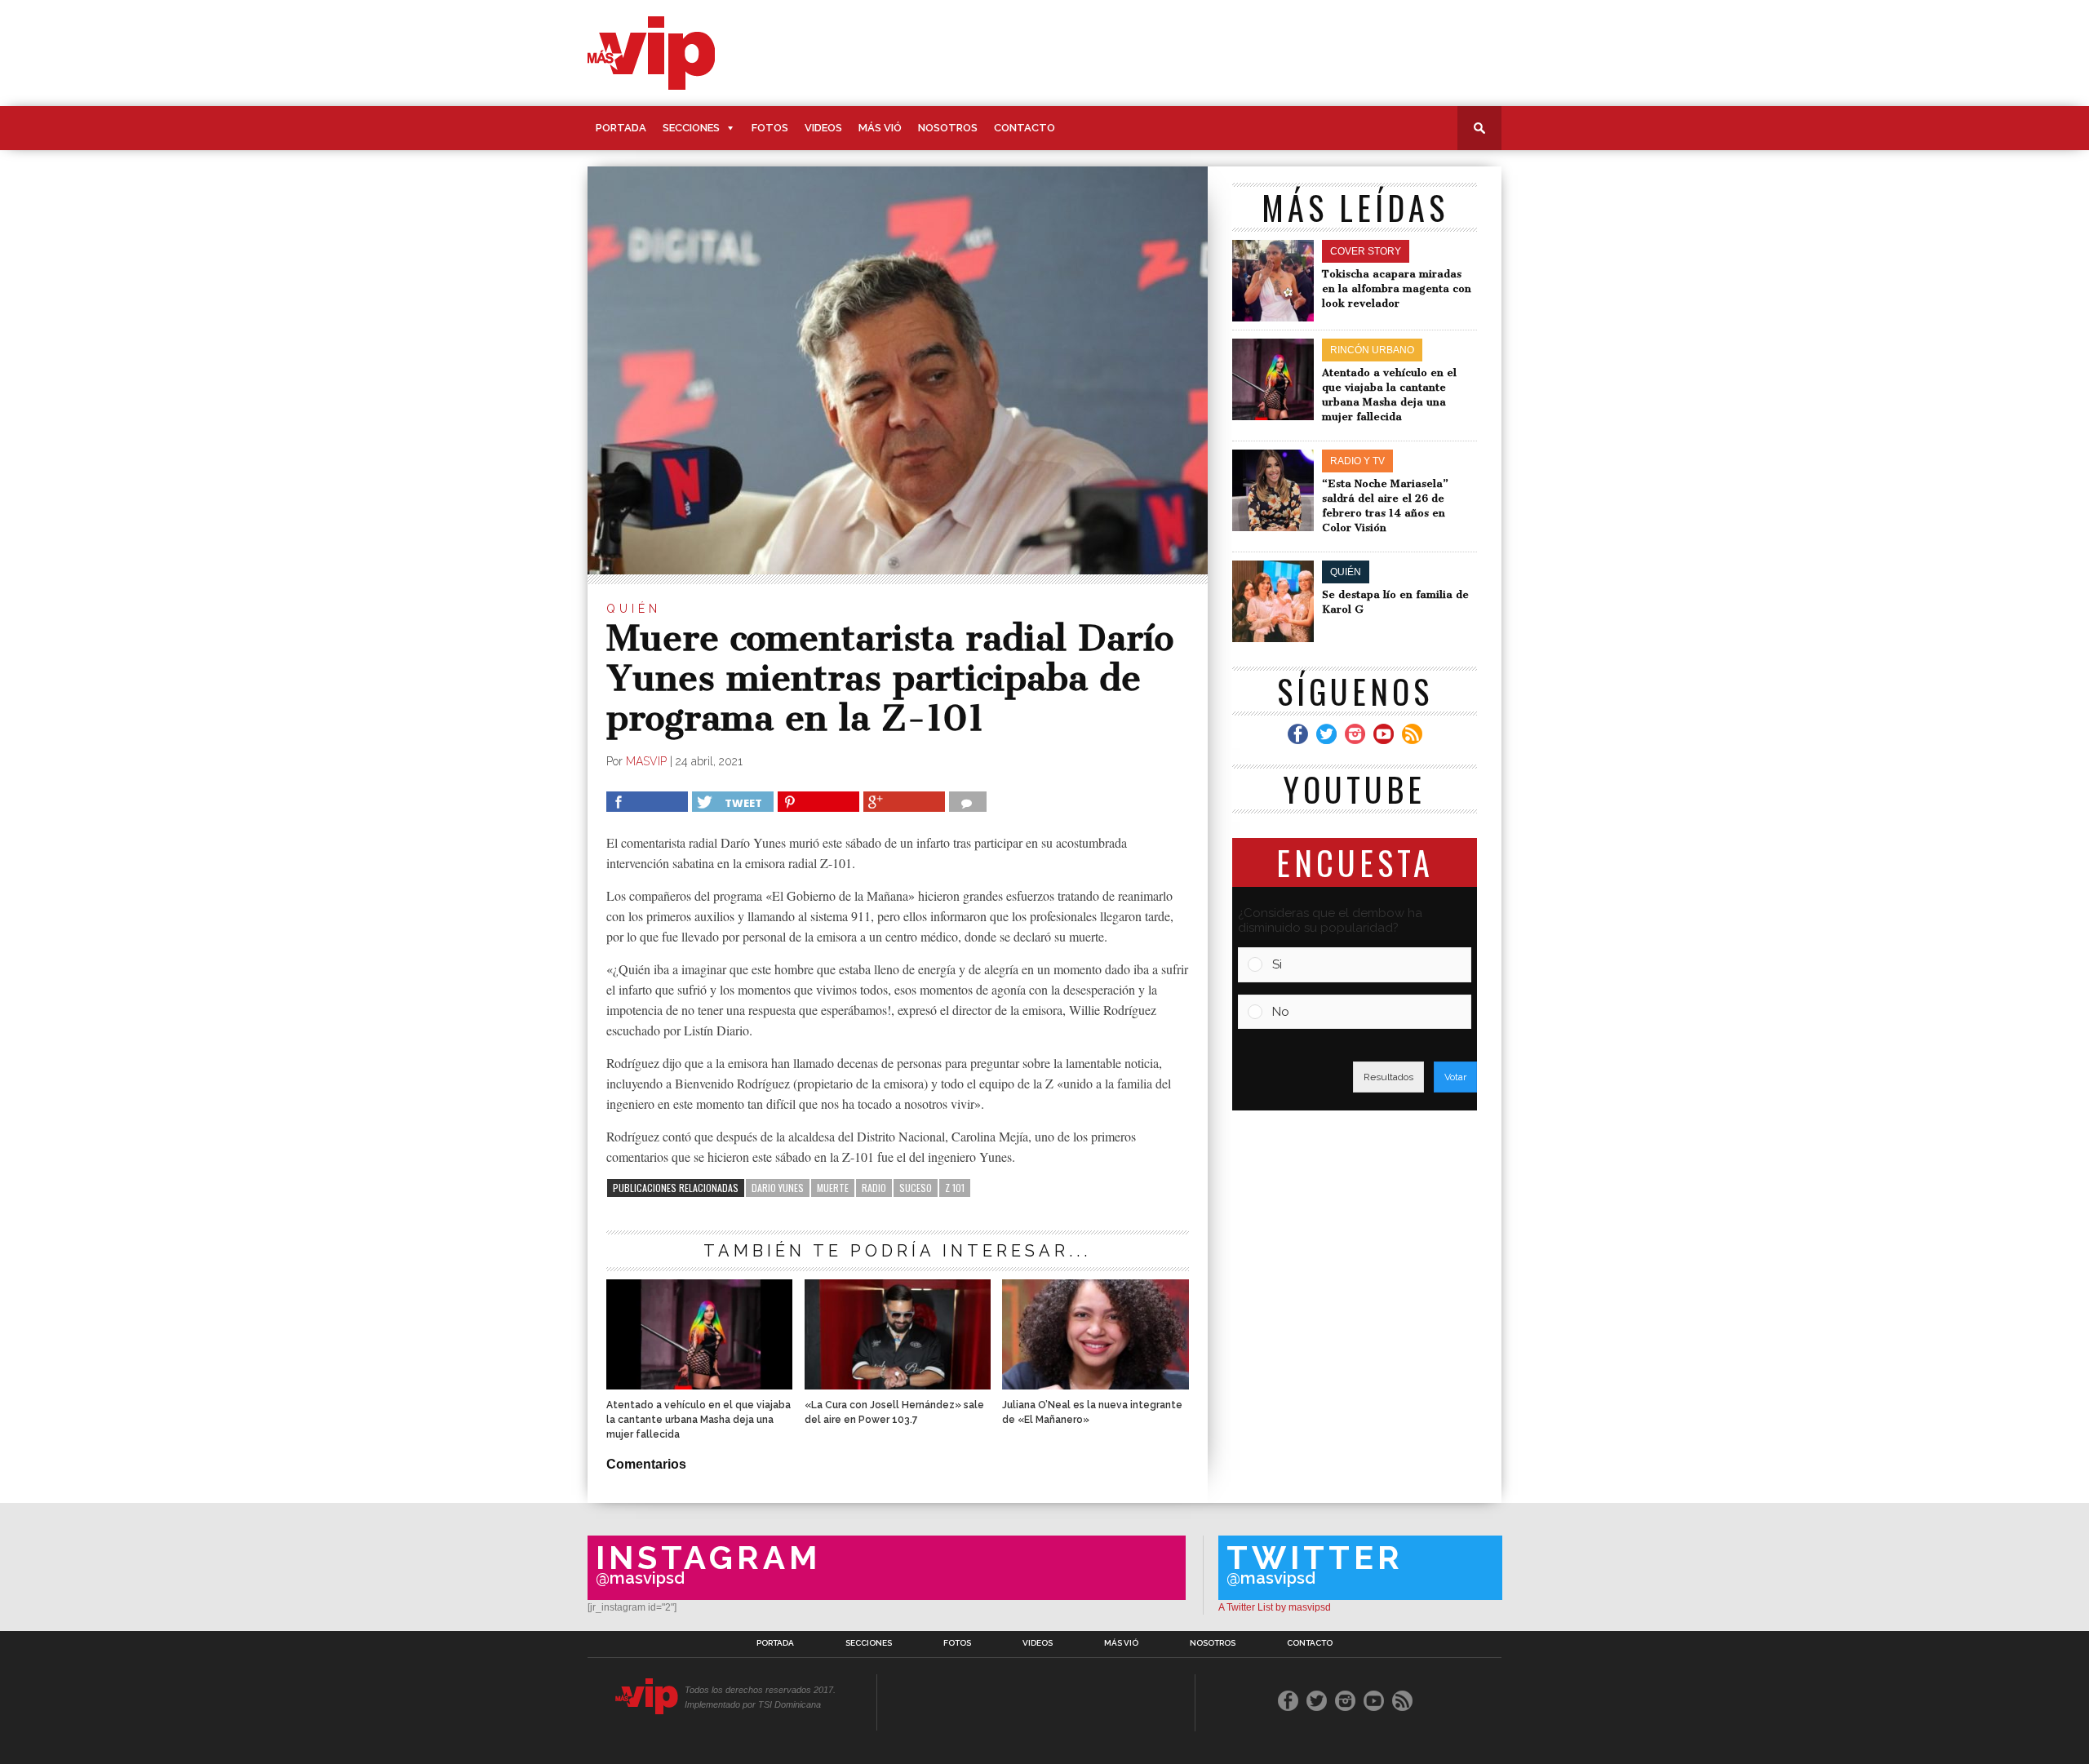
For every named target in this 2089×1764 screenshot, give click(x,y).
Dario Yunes (778, 1188)
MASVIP (646, 761)
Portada (621, 128)
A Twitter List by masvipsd (1275, 1607)
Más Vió (880, 128)
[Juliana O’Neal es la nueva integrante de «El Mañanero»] (1095, 1385)
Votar (1455, 1077)
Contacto (1025, 128)
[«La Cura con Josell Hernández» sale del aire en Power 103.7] (898, 1385)
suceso (916, 1188)
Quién (634, 609)
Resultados (1388, 1077)
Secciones (691, 128)
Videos (823, 128)
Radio (874, 1188)
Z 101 (955, 1188)
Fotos (770, 128)
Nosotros (948, 128)
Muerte (833, 1188)
